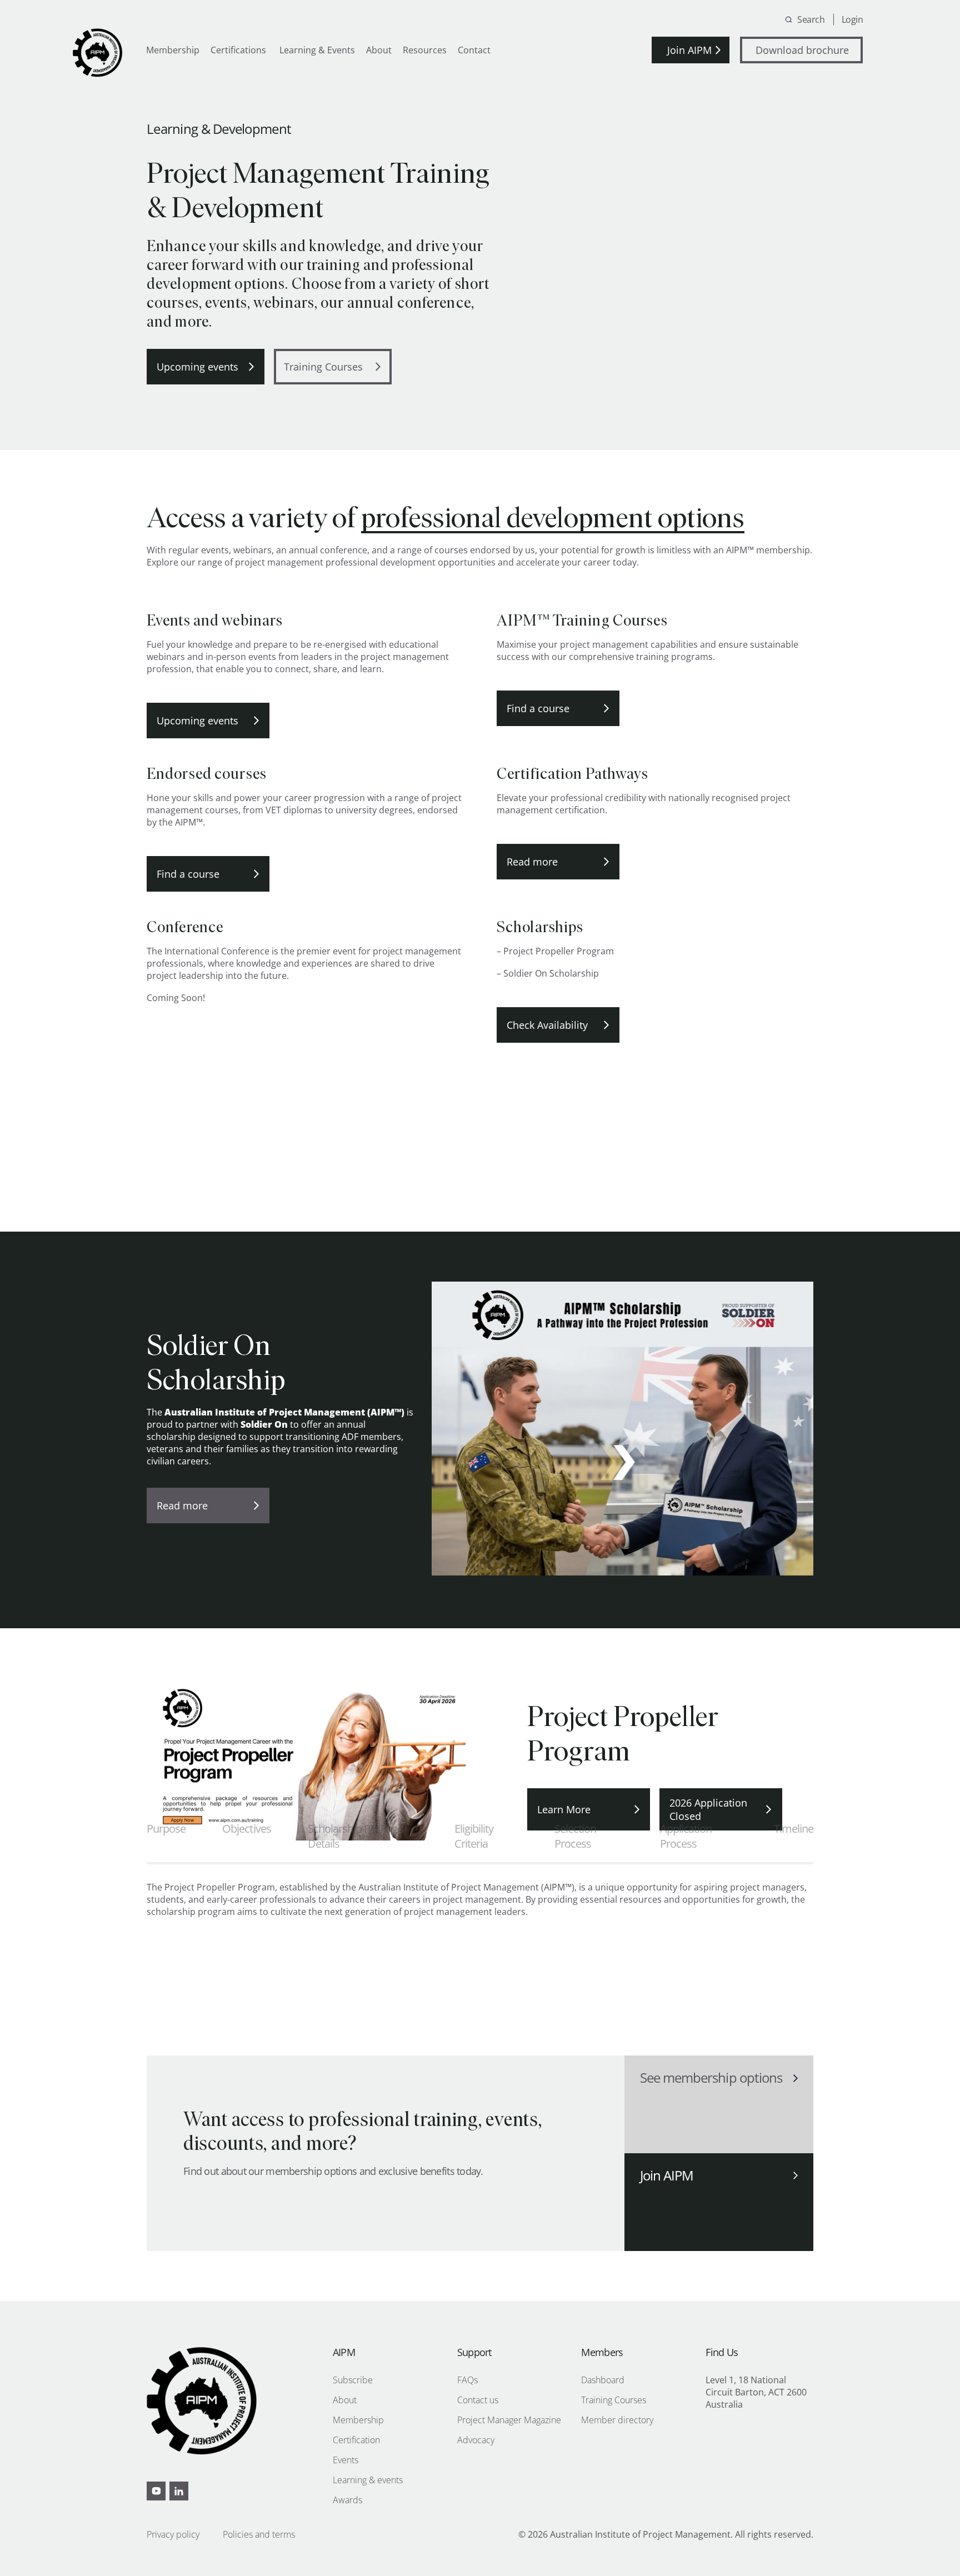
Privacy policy (173, 2534)
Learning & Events (316, 50)
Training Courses (323, 367)
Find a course (538, 708)
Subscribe (353, 2380)
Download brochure (802, 50)
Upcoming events (197, 367)
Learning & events (368, 2480)
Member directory (617, 2420)
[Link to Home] (98, 53)
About (379, 50)
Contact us (478, 2400)
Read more (532, 862)
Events (346, 2460)
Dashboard (603, 2380)
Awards (347, 2500)
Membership (173, 50)
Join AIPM (689, 50)
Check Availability (547, 1025)
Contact (474, 50)
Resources (425, 50)
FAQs (467, 2380)
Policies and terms (259, 2534)
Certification (356, 2440)
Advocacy (476, 2440)
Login (852, 19)
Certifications (238, 50)
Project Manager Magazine (509, 2420)
